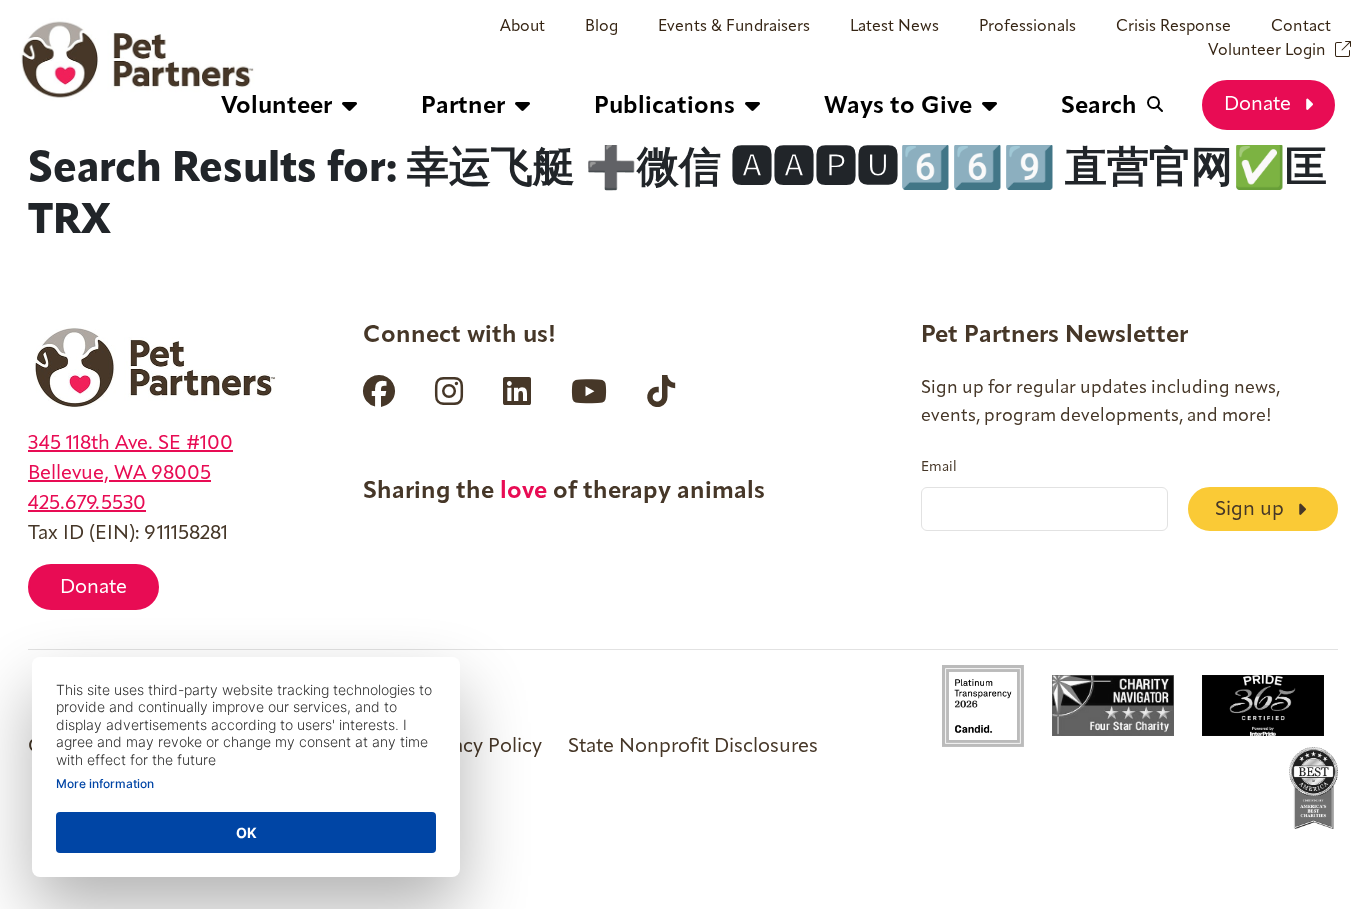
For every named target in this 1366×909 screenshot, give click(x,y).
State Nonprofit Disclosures (693, 747)
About (522, 27)
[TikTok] (661, 391)
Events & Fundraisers (734, 27)
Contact (1301, 27)
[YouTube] (589, 391)
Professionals (1027, 27)
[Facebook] (379, 391)
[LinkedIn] (517, 391)
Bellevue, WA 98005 (119, 474)
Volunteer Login (1267, 51)
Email (939, 468)
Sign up (1252, 510)
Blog (601, 27)
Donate (1260, 105)
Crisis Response (1173, 27)
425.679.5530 (87, 504)
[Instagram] (449, 391)
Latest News (894, 27)
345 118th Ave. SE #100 (130, 444)
